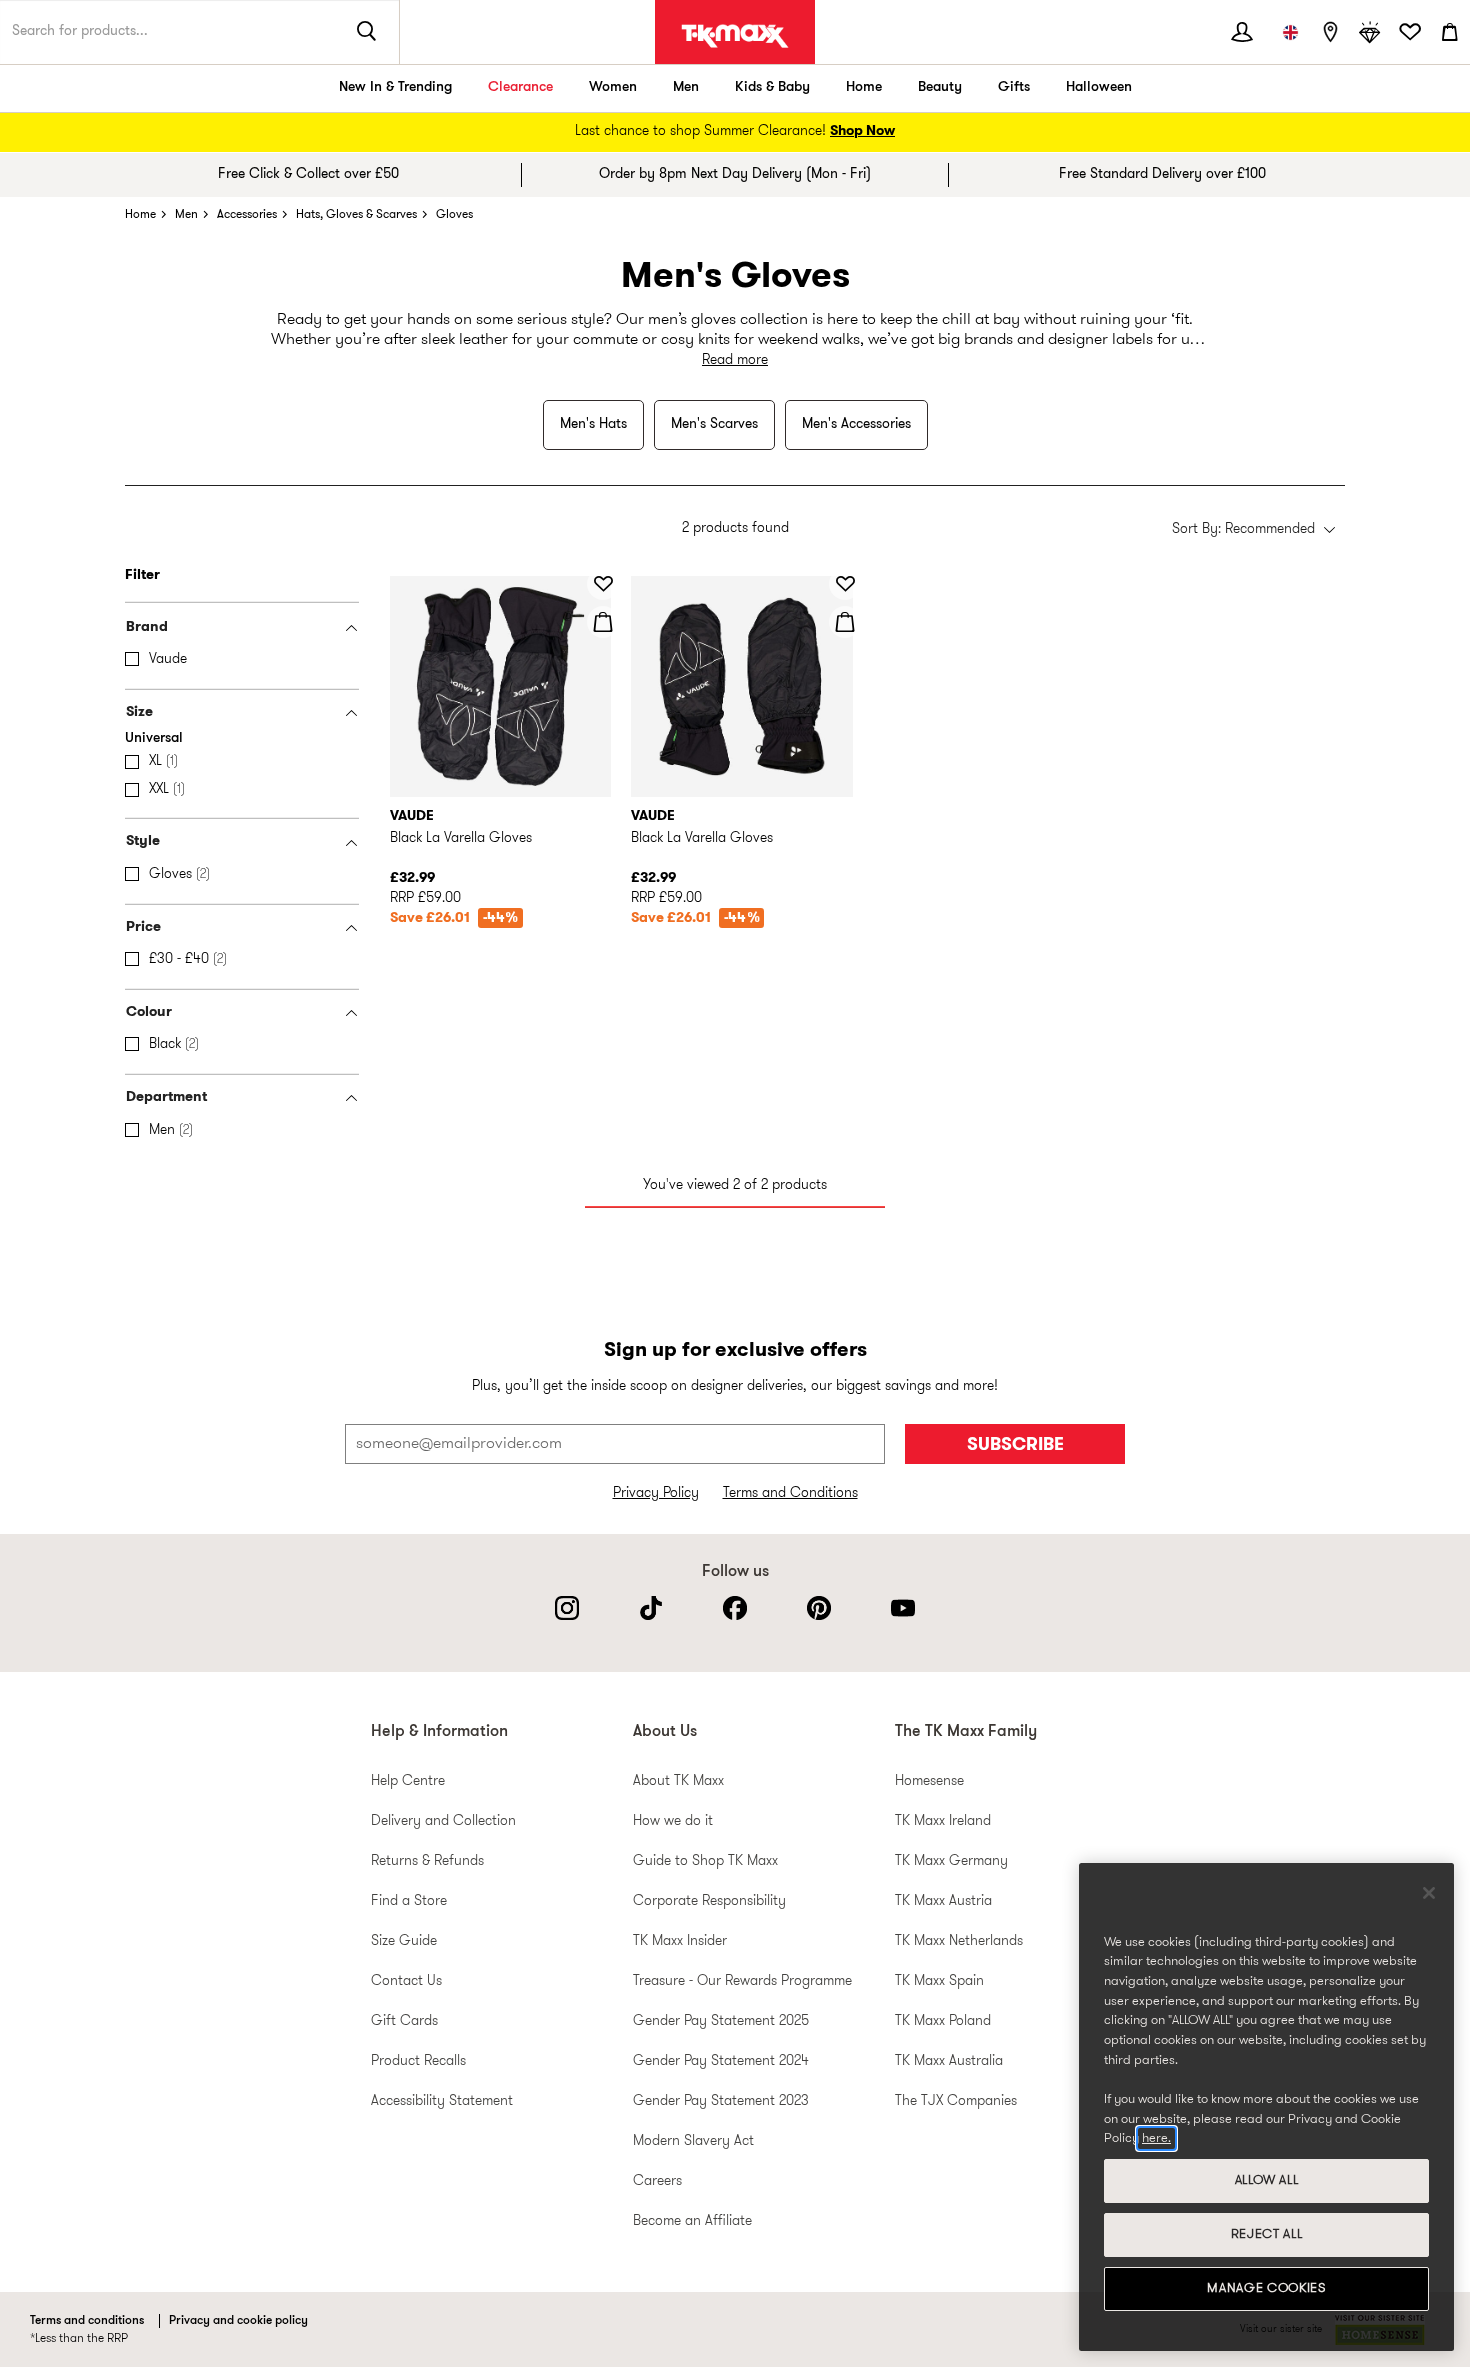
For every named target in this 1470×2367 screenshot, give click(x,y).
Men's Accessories (856, 424)
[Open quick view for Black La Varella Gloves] (603, 622)
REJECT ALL (1267, 2234)
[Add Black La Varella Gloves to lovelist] (603, 584)
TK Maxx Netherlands (959, 1941)
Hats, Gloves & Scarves (356, 215)
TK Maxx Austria (943, 1901)
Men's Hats (593, 424)
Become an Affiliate (692, 2221)
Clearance (520, 87)
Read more (735, 360)
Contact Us (406, 1981)
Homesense (929, 1781)
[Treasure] (1370, 32)
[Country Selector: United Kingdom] (1290, 32)
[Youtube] (903, 1608)
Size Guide (404, 1941)
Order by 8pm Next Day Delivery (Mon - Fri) (735, 174)
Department (166, 1097)
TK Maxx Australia (949, 2061)
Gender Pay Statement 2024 (721, 2061)
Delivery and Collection (443, 1821)
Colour (149, 1012)
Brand (147, 627)
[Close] (1429, 1893)
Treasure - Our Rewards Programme (742, 1981)
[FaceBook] (735, 1608)
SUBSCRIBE (1015, 1445)
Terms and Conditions (790, 1493)
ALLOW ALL (1267, 2180)
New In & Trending (395, 87)
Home (864, 87)
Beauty (940, 87)
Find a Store (409, 1901)
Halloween (1099, 87)
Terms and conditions (87, 2321)
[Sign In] (1242, 32)
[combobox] (1253, 530)
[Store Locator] (1330, 32)
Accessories (247, 215)
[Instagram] (567, 1608)
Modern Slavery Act (693, 2141)
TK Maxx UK (735, 36)
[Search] (367, 32)
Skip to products (29, 567)
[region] (1266, 2107)
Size (139, 712)
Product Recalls (418, 2061)
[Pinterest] (819, 1608)
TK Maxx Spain (939, 1981)
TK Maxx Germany (951, 1861)
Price (143, 927)
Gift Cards (404, 2021)
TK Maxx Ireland (943, 1821)
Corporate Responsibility (709, 1901)
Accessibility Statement (442, 2101)
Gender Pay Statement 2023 (721, 2101)
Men (686, 87)
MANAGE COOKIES (1266, 2288)
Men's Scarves (714, 424)
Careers (657, 2181)
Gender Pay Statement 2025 (721, 2021)
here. (1156, 2138)
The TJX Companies (956, 2101)
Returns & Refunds (427, 1861)
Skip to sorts (439, 507)
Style (143, 841)
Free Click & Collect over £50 (308, 174)
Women (613, 87)
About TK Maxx (678, 1781)
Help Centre (408, 1781)
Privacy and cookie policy (238, 2321)
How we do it (673, 1821)
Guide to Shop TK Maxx (705, 1861)
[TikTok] (651, 1608)
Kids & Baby (772, 87)
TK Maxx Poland (943, 2021)
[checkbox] (245, 660)
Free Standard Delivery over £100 (1162, 174)
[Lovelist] (1410, 32)
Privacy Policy (656, 1493)
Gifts (1014, 87)
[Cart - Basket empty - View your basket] (1450, 32)
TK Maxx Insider (680, 1941)
